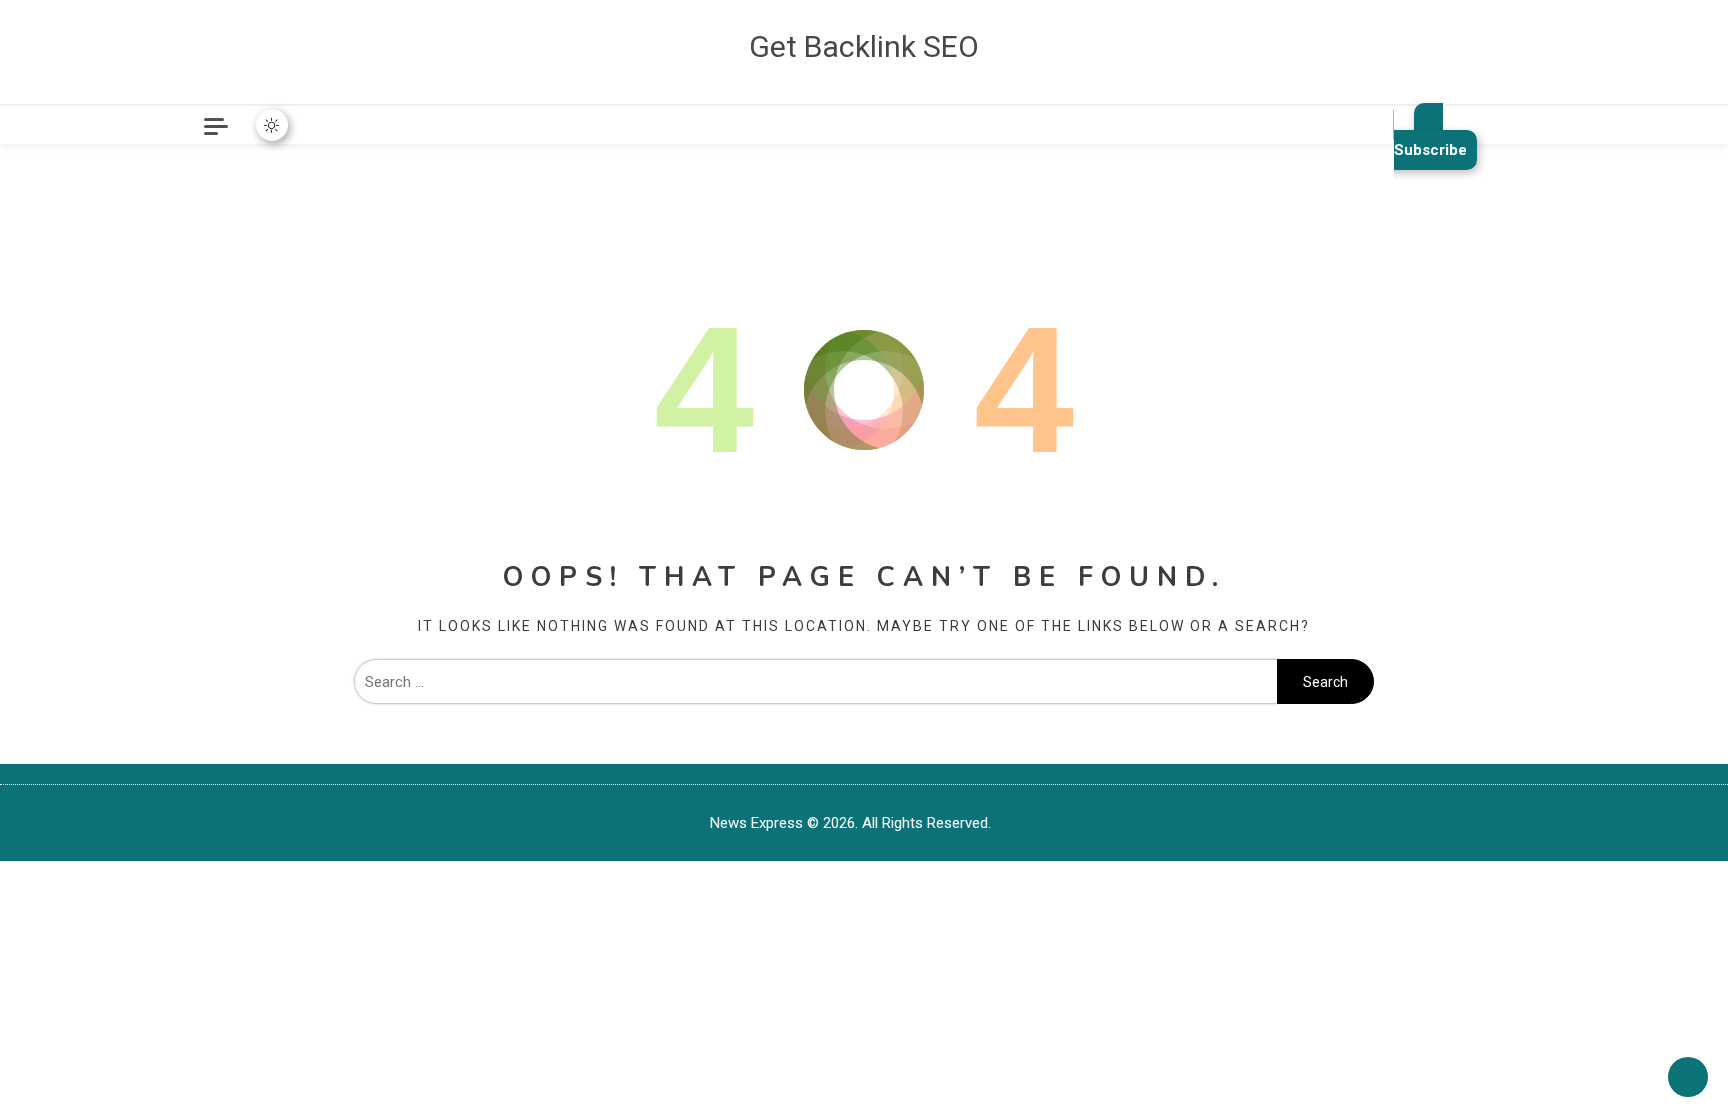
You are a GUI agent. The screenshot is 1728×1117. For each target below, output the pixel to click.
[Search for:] (815, 682)
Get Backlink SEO (864, 46)
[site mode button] (272, 125)
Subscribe (1430, 150)
